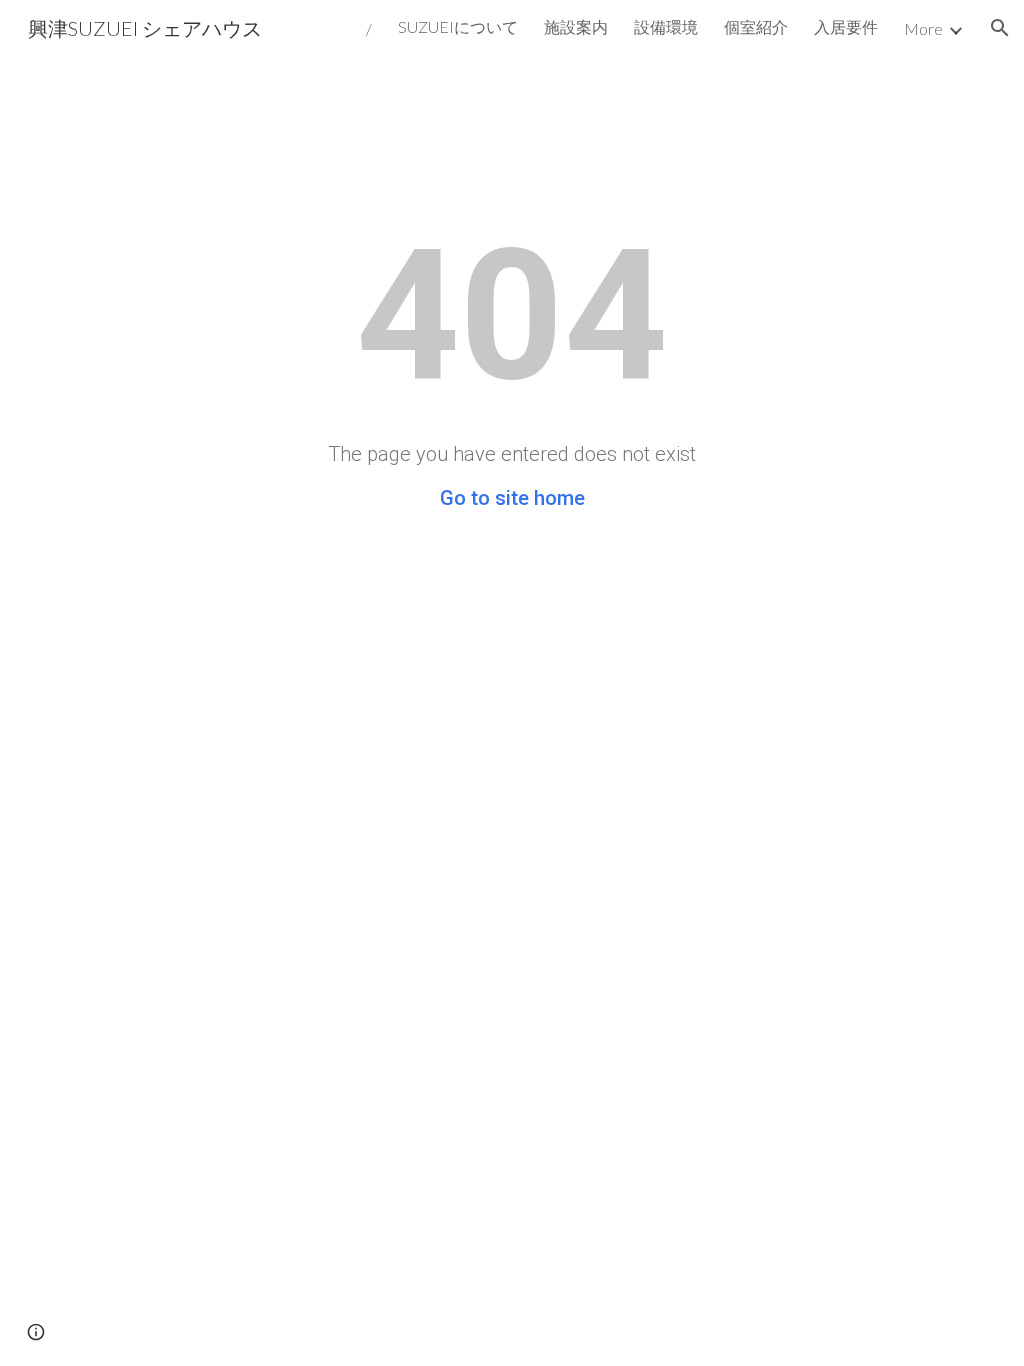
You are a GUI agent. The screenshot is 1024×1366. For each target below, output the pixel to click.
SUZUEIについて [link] (458, 26)
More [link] (923, 28)
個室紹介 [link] (756, 26)
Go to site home (512, 498)
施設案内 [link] (576, 26)
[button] (1000, 28)
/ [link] (369, 28)
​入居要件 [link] (846, 26)
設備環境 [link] (666, 26)
